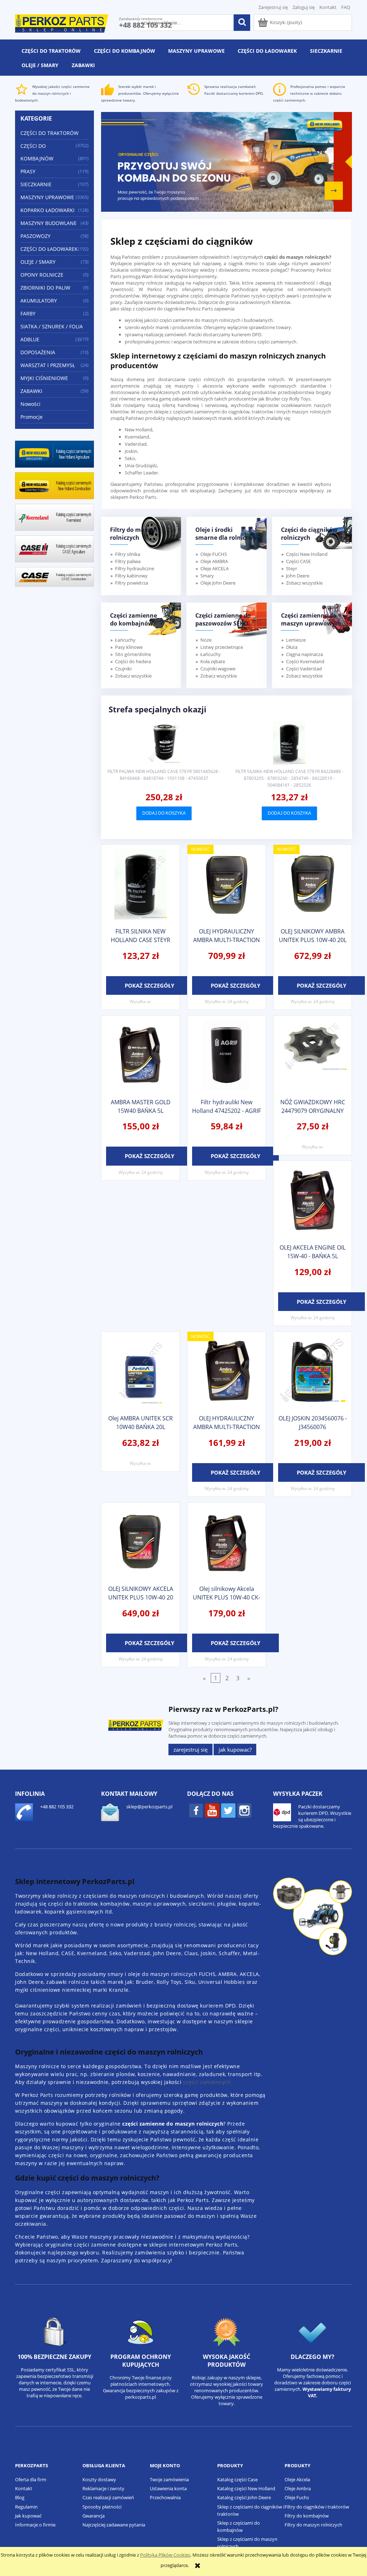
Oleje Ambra (298, 2488)
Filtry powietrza (132, 583)
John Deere (298, 576)
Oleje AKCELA (215, 568)
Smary (207, 576)
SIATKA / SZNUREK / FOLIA (52, 326)
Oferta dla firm (31, 2479)
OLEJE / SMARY (38, 262)
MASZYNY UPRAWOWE (47, 197)
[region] (227, 162)
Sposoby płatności (102, 2507)
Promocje (32, 417)
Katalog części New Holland (246, 2488)
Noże (206, 640)
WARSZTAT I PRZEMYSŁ (48, 365)
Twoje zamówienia (169, 2479)
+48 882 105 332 (145, 25)
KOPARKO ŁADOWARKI (47, 210)
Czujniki (123, 669)
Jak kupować (28, 2516)
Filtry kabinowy (131, 576)
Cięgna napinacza (304, 654)
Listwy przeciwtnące (222, 647)
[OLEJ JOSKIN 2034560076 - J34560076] (313, 1372)
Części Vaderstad (304, 669)
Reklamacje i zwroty (103, 2488)
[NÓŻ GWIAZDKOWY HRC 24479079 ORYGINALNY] (313, 1056)
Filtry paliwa (128, 561)
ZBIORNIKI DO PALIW (45, 288)
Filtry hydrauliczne (135, 568)
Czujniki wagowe (218, 669)
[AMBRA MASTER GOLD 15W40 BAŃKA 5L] (140, 1056)
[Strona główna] (62, 22)
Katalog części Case (237, 2479)
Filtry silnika (128, 554)
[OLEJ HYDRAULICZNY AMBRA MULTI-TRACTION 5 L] (227, 1372)
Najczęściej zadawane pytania (114, 2525)
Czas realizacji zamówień (108, 2497)
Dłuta (292, 647)
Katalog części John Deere (244, 2497)
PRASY (28, 171)
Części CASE (298, 561)
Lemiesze (296, 640)
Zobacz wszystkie (304, 583)
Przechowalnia (165, 2497)
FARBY (28, 313)
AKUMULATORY (39, 301)
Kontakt (328, 7)
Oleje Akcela (297, 2479)
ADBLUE (30, 339)
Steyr (292, 568)
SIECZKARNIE (36, 184)
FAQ (346, 7)
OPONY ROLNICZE (42, 275)
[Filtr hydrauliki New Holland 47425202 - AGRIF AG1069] (227, 1056)
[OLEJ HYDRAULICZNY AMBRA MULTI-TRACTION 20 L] (227, 885)
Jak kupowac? (235, 1750)
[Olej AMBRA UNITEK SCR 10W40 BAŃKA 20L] (140, 1372)
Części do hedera (133, 661)
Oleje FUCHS (214, 554)
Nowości (30, 404)
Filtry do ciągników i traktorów (317, 2507)
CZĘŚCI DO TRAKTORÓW (49, 133)
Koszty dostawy (99, 2479)
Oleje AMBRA (214, 561)
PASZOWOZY (35, 236)
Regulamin (26, 2507)
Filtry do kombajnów (307, 2516)
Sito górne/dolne (133, 654)
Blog (20, 2497)
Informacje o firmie (35, 2525)
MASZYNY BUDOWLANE (49, 223)
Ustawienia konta (168, 2488)
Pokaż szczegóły (149, 985)
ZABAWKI (31, 391)
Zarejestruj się (190, 1750)
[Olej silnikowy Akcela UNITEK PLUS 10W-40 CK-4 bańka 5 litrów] (227, 1543)
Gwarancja (94, 2516)
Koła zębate (213, 661)
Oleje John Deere (218, 583)
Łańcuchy (125, 640)
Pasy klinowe (129, 647)
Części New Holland (307, 554)
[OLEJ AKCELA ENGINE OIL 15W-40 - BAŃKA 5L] (313, 1202)
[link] (227, 162)
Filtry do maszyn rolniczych (313, 2525)
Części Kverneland (305, 661)
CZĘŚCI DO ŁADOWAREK (49, 249)
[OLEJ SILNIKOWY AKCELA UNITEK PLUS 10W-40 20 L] (140, 1543)
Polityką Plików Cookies (165, 2555)
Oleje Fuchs (297, 2497)
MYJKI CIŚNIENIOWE (44, 378)
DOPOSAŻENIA (38, 352)
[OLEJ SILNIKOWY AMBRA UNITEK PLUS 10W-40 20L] (313, 885)
